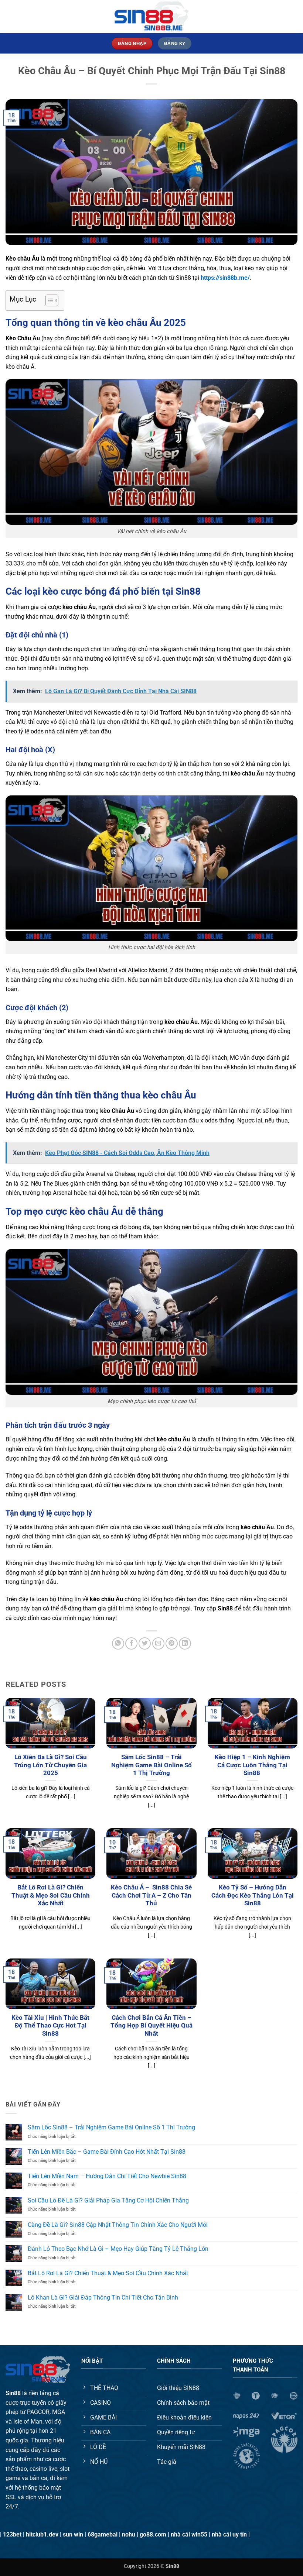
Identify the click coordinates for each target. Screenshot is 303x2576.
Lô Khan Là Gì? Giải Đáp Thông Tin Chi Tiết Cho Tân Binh (104, 2298)
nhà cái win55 (189, 2534)
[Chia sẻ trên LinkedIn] (185, 1643)
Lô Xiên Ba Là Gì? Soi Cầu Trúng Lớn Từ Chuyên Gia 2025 (50, 1765)
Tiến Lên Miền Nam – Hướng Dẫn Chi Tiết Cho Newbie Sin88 (107, 2176)
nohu (129, 2534)
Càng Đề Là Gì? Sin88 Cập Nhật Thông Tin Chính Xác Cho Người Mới (118, 2225)
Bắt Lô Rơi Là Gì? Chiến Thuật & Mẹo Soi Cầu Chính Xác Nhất (51, 1895)
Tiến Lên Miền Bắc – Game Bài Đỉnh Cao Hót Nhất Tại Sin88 (107, 2152)
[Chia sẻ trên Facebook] (131, 1643)
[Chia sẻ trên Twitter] (145, 1643)
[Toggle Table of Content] (48, 300)
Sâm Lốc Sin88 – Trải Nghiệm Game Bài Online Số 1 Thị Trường (151, 1765)
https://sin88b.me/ (225, 278)
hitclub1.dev (42, 2534)
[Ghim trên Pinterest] (172, 1643)
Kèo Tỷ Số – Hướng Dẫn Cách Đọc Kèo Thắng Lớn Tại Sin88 (253, 1895)
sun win (73, 2534)
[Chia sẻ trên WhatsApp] (118, 1643)
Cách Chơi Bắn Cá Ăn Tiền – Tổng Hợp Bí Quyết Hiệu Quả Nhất (151, 2026)
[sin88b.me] (151, 16)
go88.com (153, 2534)
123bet (12, 2534)
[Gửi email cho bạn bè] (158, 1643)
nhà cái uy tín (229, 2534)
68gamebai (103, 2534)
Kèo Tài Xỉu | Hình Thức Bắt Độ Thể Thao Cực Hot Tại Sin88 (50, 2026)
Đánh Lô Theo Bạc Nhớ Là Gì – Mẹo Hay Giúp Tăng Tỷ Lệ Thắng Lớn (118, 2249)
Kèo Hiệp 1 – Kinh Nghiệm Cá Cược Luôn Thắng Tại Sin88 (252, 1765)
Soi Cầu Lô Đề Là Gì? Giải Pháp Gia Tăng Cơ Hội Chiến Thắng (109, 2200)
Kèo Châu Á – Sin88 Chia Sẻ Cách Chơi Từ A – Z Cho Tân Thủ (151, 1895)
